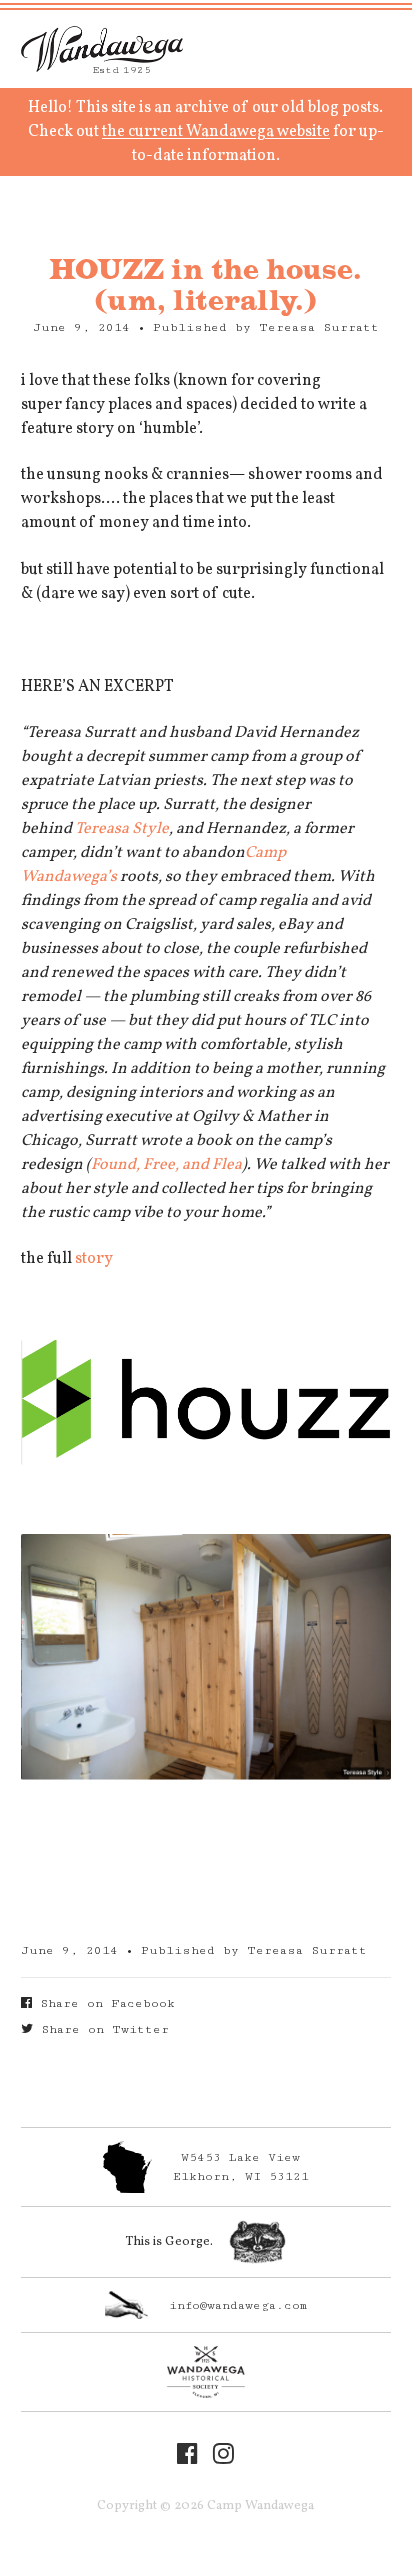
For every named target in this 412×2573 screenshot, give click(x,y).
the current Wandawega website (216, 132)
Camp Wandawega (102, 49)
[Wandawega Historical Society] (206, 2372)
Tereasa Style (122, 829)
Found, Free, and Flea (166, 1165)
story (94, 1259)
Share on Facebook (103, 2003)
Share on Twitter (101, 2029)
